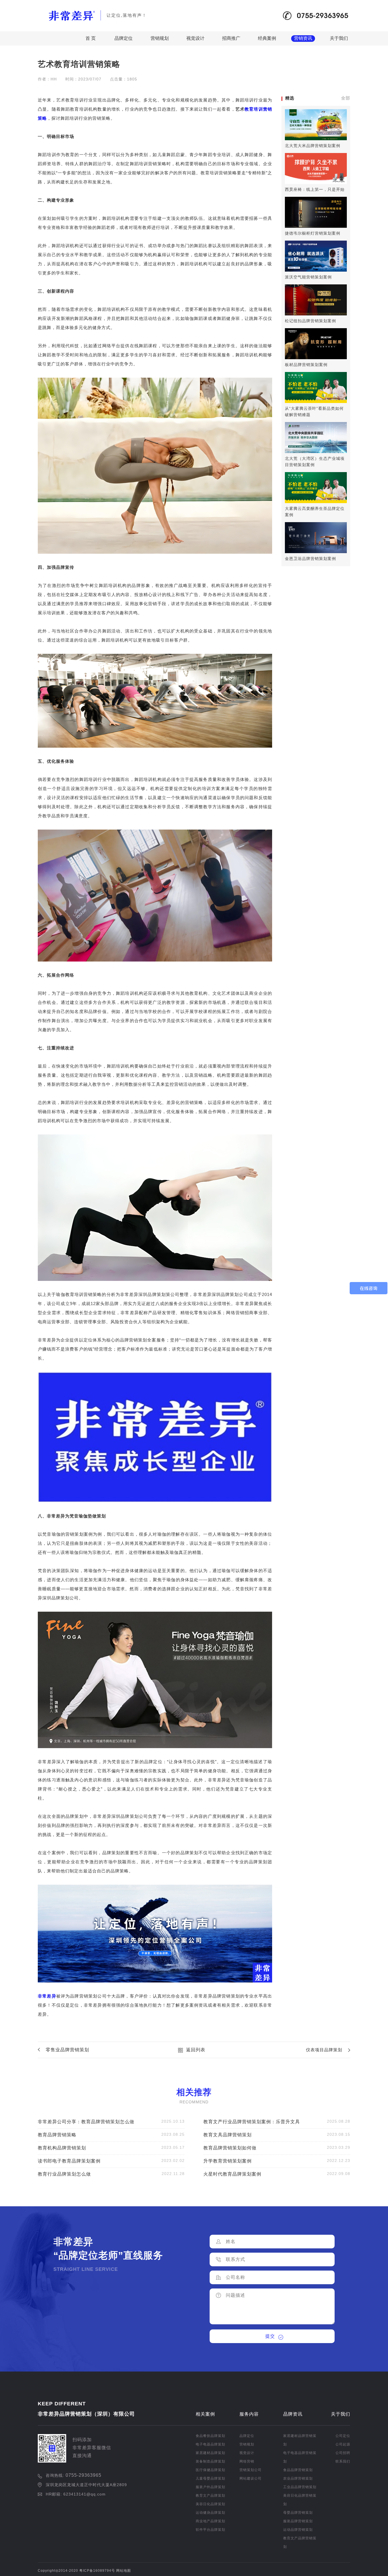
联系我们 (343, 2461)
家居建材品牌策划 (210, 2453)
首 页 (91, 38)
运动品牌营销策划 (298, 2530)
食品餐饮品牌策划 (210, 2436)
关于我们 (339, 38)
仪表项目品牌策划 (324, 2050)
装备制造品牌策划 (210, 2461)
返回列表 (196, 2050)
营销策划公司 (251, 2470)
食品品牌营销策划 (298, 2470)
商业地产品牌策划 (210, 2521)
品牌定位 (124, 38)
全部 (346, 98)
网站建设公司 (251, 2478)
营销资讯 (303, 38)
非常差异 (47, 1996)
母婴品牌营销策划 (298, 2513)
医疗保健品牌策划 (210, 2470)
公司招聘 (343, 2453)
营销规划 (160, 38)
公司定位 (343, 2436)
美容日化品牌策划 (210, 2504)
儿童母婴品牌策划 (210, 2478)
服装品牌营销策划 (298, 2521)
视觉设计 (195, 38)
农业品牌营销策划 (298, 2478)
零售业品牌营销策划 (67, 2050)
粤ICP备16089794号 (97, 2571)
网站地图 (124, 2571)
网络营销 (247, 2461)
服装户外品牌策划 (210, 2487)
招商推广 (231, 38)
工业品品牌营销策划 (300, 2487)
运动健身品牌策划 (210, 2513)
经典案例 (267, 38)
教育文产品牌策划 (210, 2496)
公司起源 (343, 2444)
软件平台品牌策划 (210, 2530)
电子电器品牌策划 (210, 2444)
